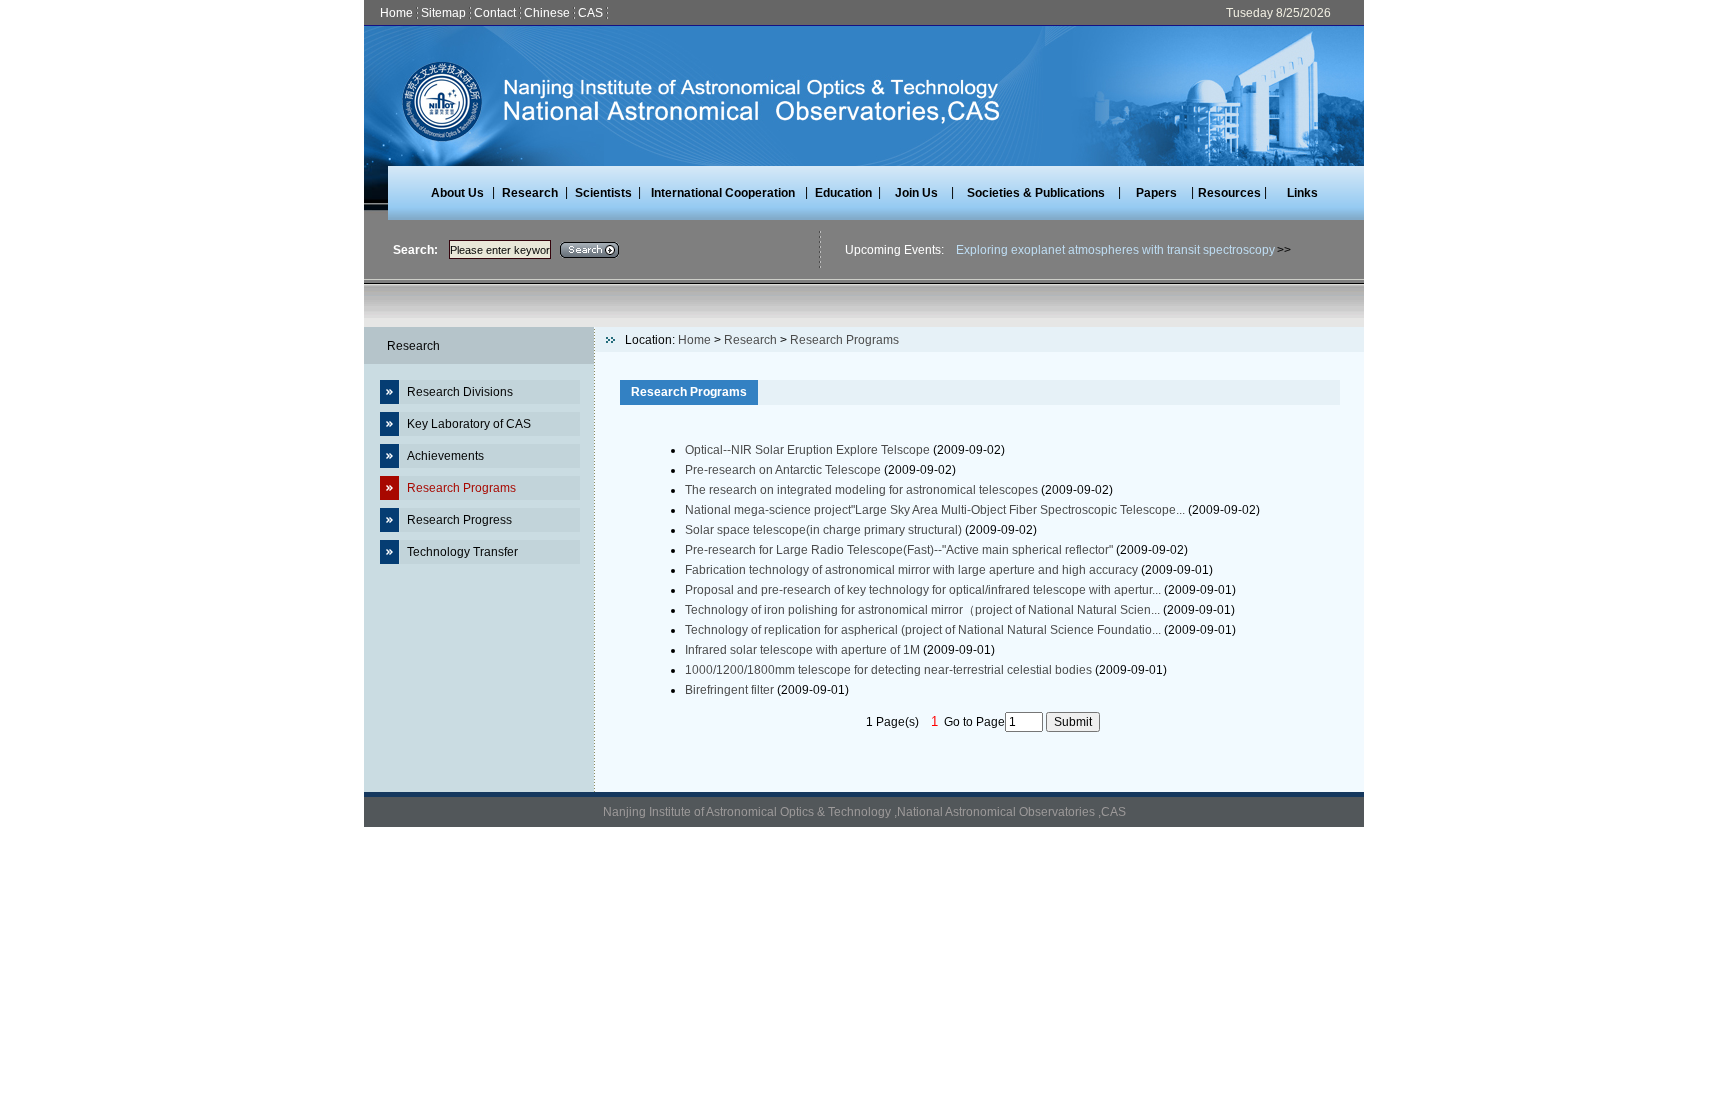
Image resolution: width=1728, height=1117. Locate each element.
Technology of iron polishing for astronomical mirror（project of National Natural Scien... (922, 610)
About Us (457, 193)
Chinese (547, 13)
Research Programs (461, 488)
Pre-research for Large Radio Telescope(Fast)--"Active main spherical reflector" (899, 550)
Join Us (916, 193)
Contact (495, 13)
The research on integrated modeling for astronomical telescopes (861, 490)
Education (843, 193)
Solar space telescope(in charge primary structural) (823, 530)
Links (1302, 193)
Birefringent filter (729, 690)
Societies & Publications (1036, 193)
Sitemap (443, 13)
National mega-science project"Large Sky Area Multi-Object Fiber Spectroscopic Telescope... (935, 510)
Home (396, 13)
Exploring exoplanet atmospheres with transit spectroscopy (1115, 250)
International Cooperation (723, 193)
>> (1284, 250)
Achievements (445, 456)
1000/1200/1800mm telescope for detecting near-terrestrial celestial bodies (888, 670)
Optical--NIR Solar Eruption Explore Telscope (807, 450)
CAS (590, 13)
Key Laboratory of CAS (469, 424)
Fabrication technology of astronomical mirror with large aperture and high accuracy (911, 570)
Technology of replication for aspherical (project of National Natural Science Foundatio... (923, 630)
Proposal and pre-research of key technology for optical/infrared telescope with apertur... (923, 590)
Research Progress (459, 520)
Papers (1156, 193)
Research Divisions (460, 392)
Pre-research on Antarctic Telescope (783, 470)
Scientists (603, 193)
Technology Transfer (462, 552)
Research (530, 193)
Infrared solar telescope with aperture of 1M (802, 650)
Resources (1229, 193)
